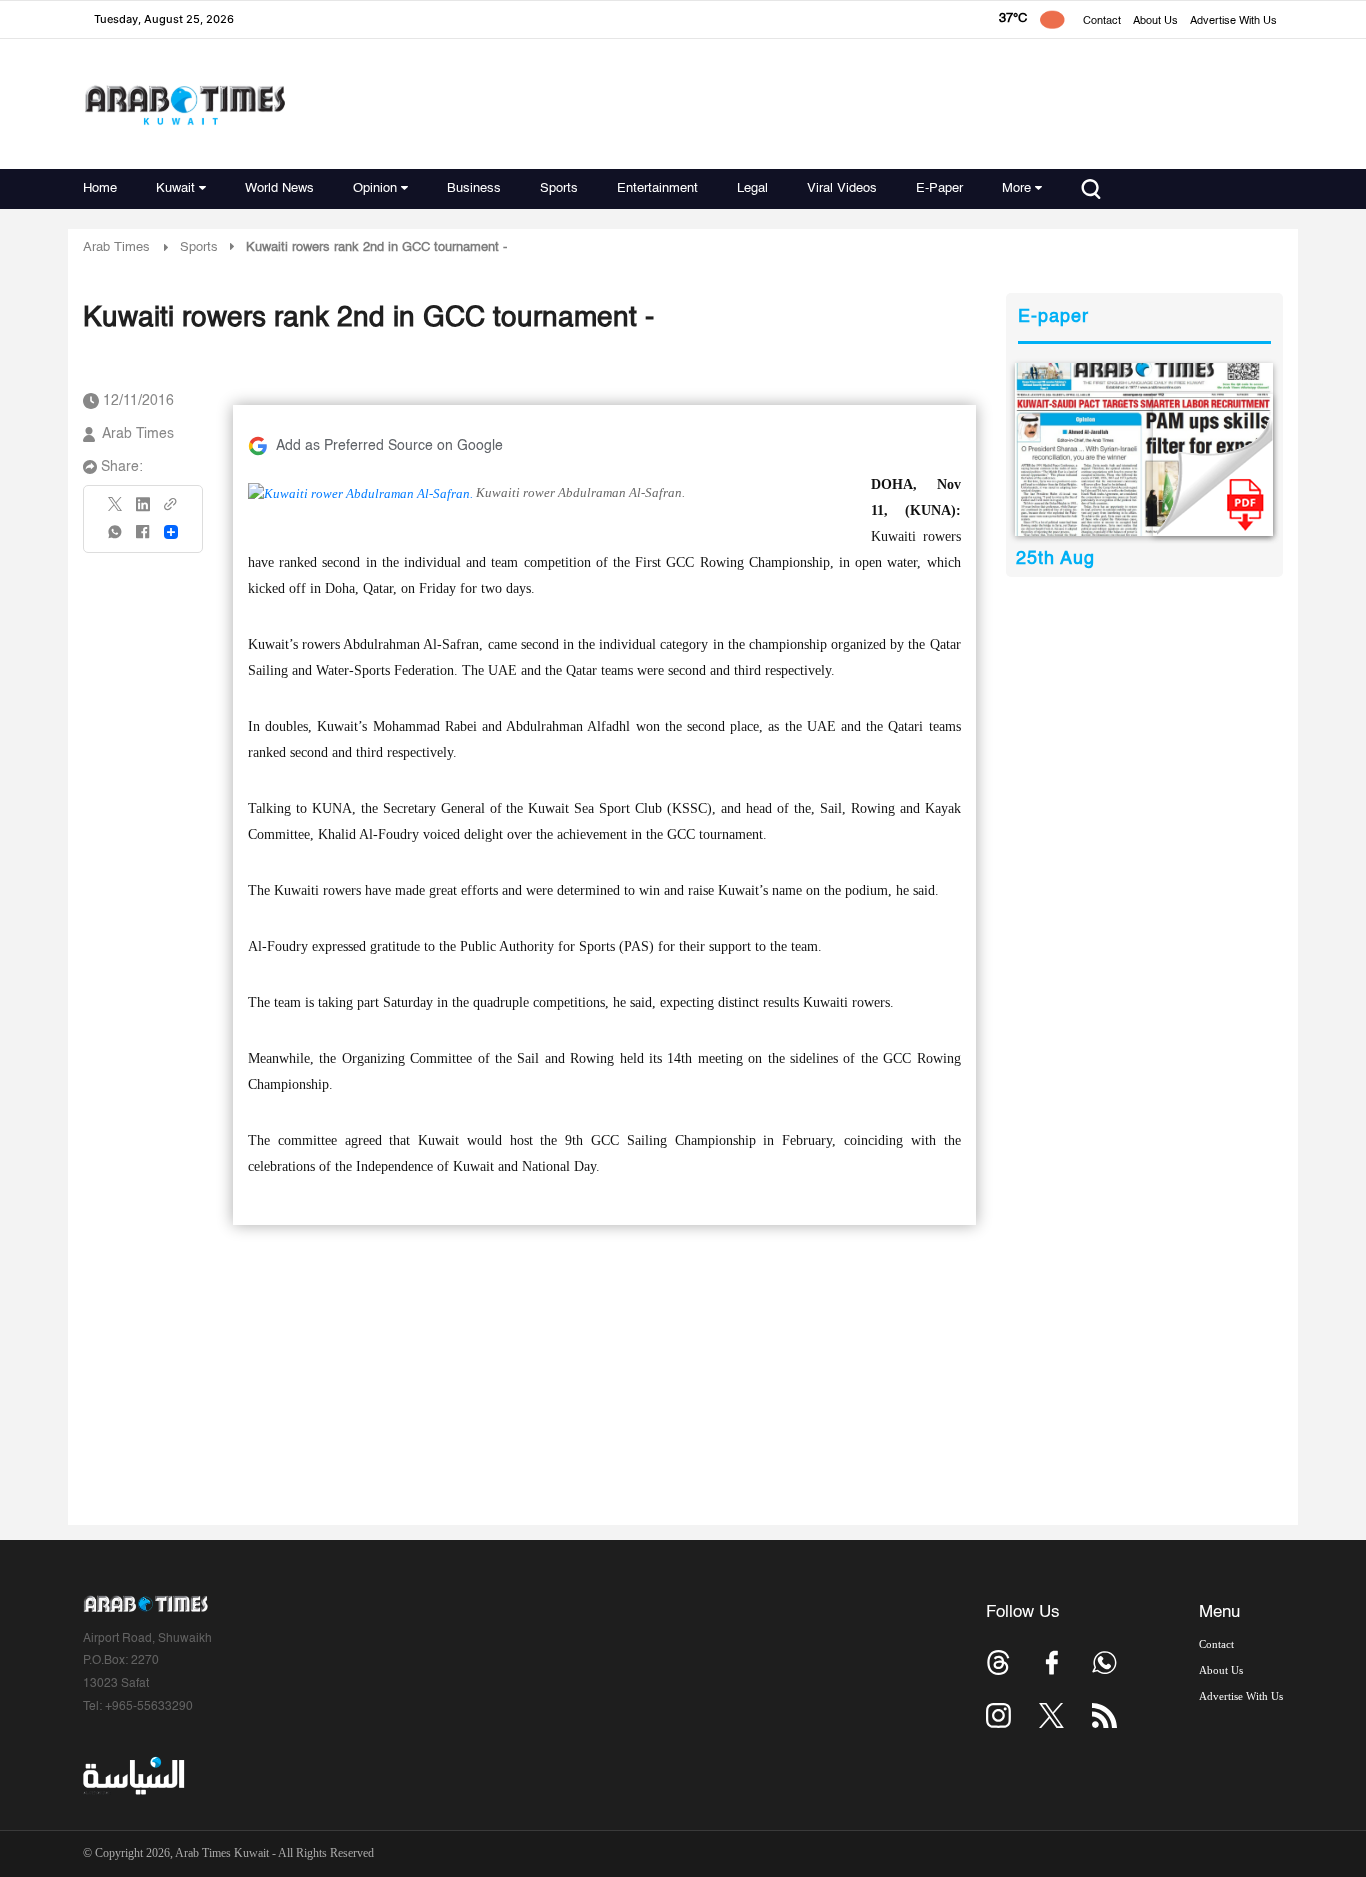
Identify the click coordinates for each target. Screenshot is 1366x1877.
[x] (1051, 1715)
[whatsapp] (116, 538)
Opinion (375, 188)
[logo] (184, 104)
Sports (559, 188)
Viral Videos (842, 188)
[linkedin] (143, 511)
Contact (1102, 21)
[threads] (998, 1662)
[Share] (171, 532)
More (1016, 188)
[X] (116, 510)
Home (100, 188)
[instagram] (998, 1715)
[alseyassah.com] (132, 1776)
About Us (1155, 21)
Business (474, 188)
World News (279, 188)
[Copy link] (171, 510)
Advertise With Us (1233, 21)
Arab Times (116, 247)
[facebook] (143, 538)
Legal (752, 188)
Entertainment (657, 188)
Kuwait (175, 188)
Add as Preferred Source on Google (389, 446)
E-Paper (939, 188)
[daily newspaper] (1144, 449)
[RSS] (1104, 1715)
